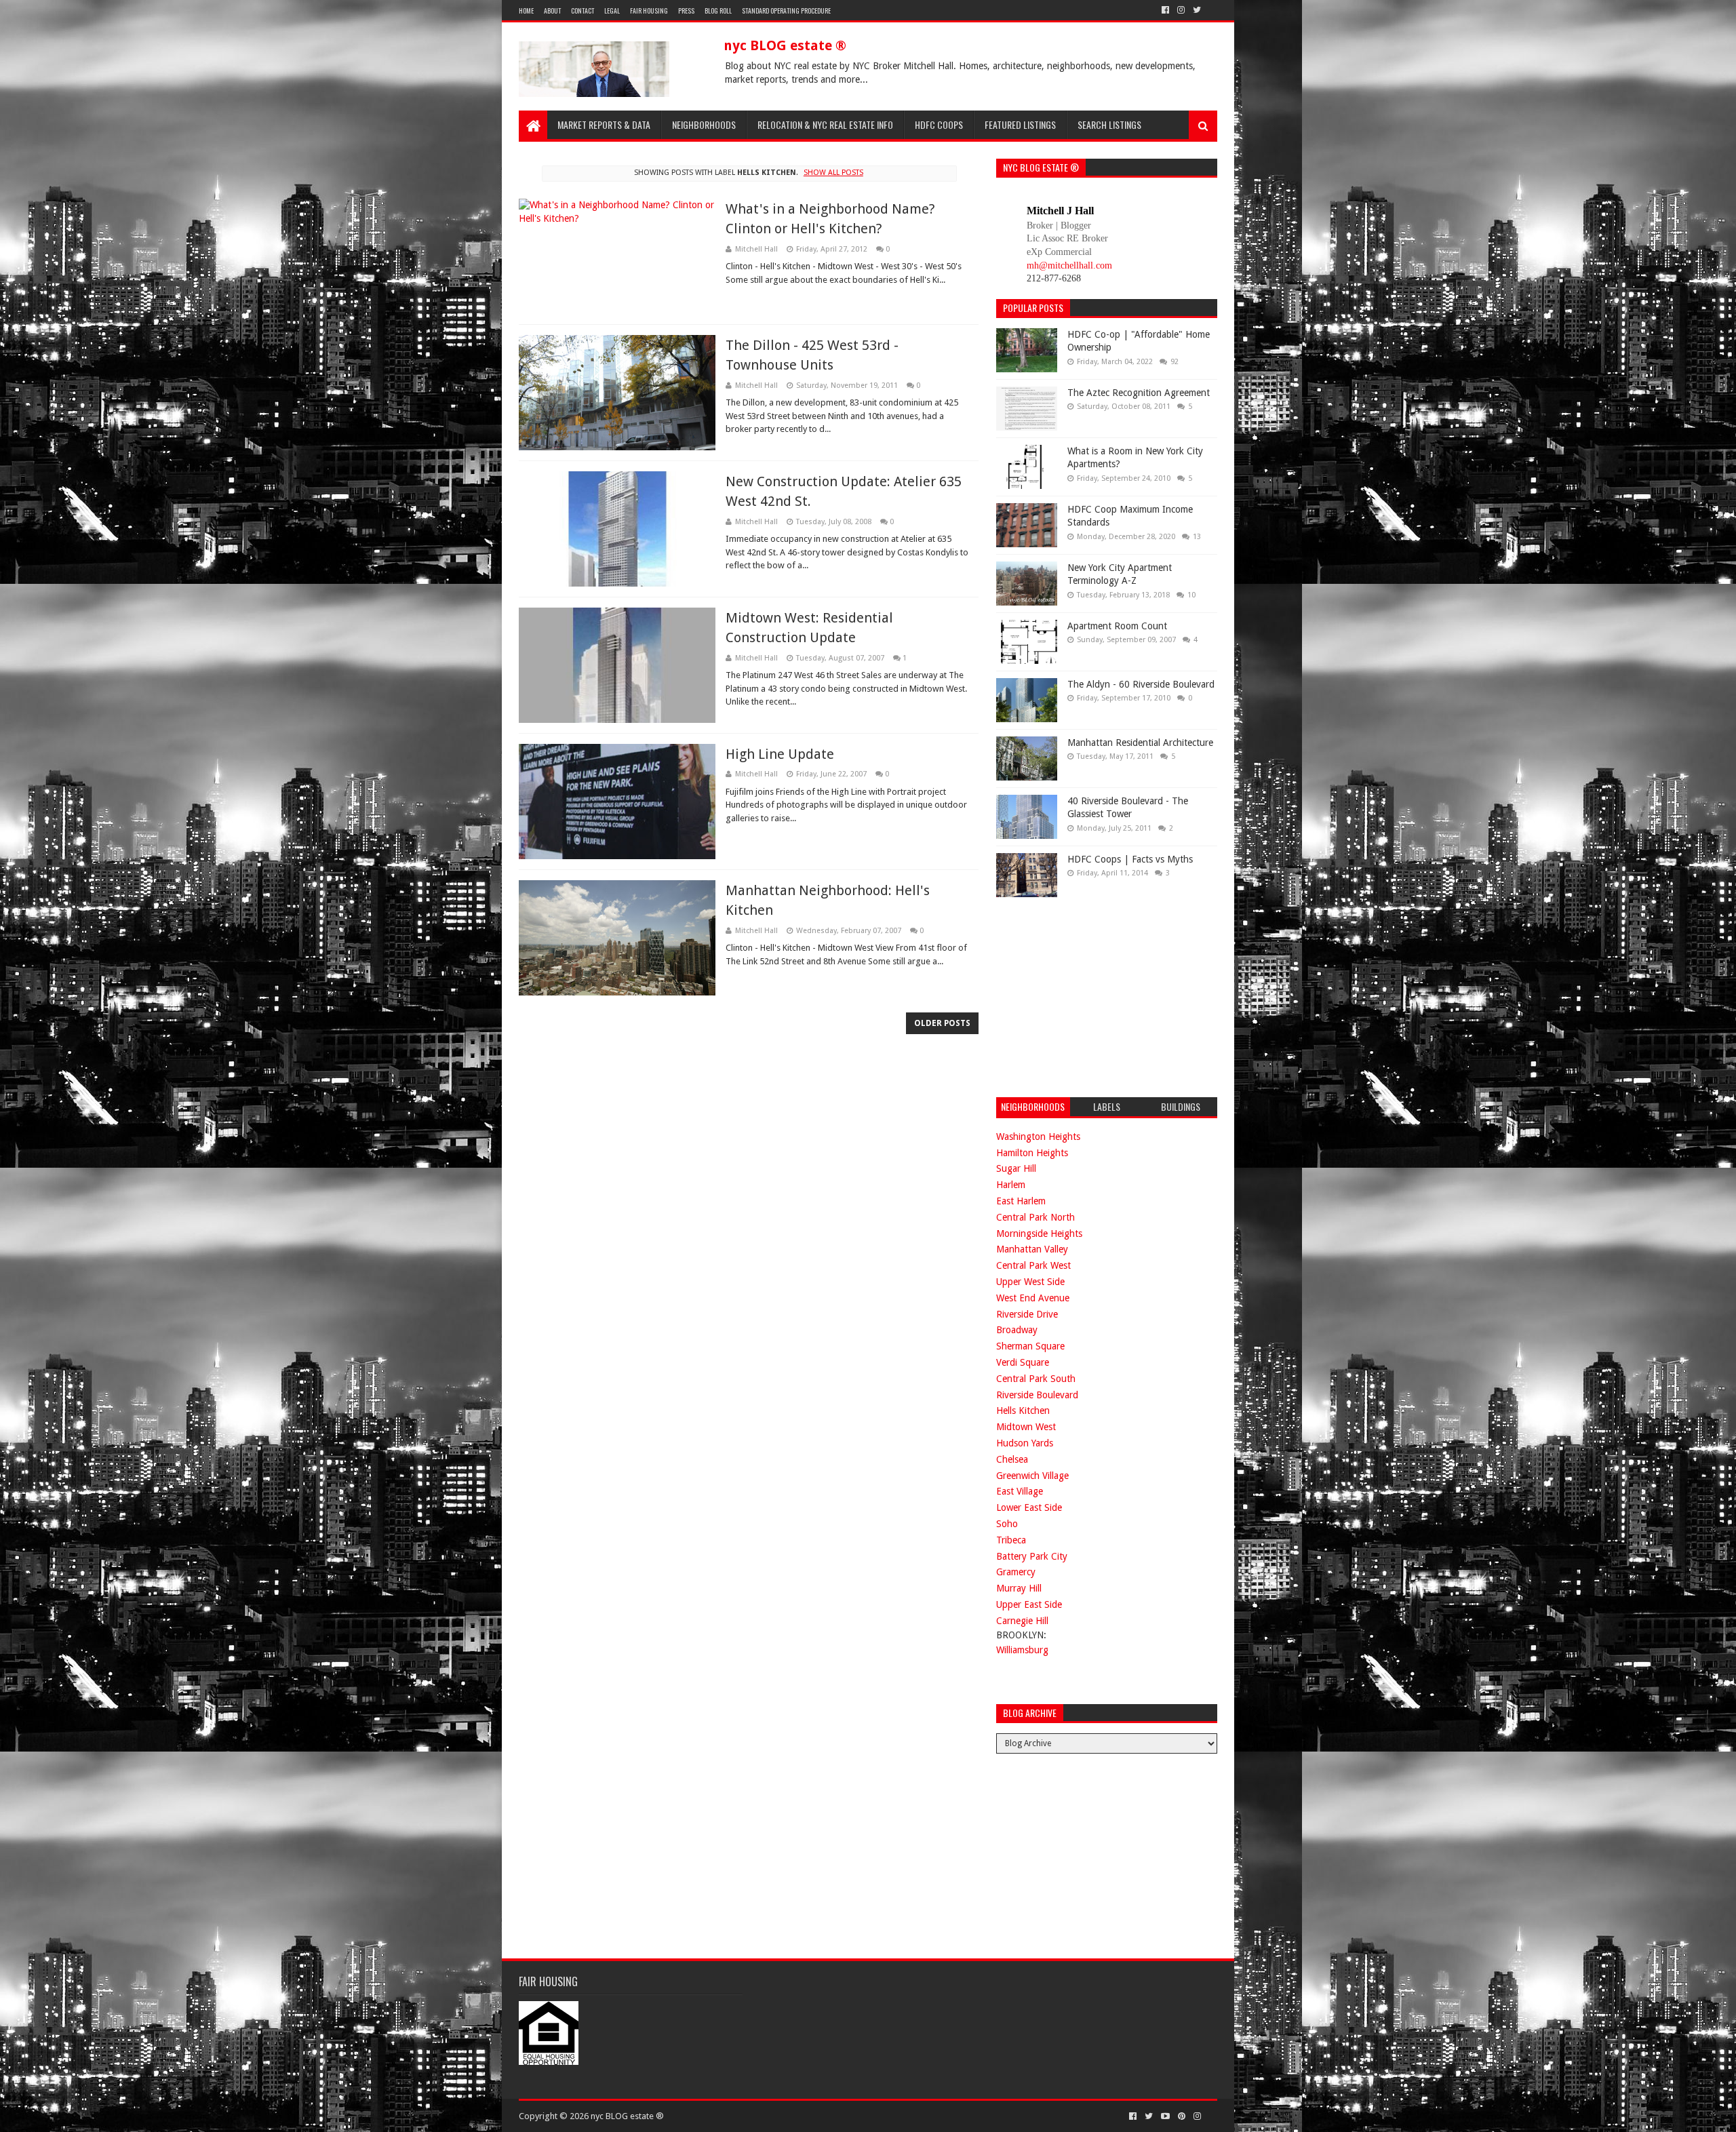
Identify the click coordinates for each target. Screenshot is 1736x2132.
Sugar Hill (1016, 1168)
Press (686, 11)
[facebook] (1165, 10)
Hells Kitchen (1023, 1410)
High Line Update (780, 754)
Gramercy (1016, 1572)
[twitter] (1197, 10)
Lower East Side (1029, 1507)
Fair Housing (649, 11)
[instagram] (1181, 10)
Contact (583, 11)
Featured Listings (1020, 124)
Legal (612, 11)
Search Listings (1109, 124)
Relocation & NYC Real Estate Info (825, 124)
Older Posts (942, 1023)
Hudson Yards (1025, 1443)
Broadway (1017, 1330)
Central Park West (1033, 1265)
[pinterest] (1182, 2116)
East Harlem (1021, 1201)
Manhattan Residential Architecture (1140, 743)
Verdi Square (1023, 1362)
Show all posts (833, 173)
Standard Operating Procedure (786, 11)
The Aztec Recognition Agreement (1139, 393)
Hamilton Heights (1032, 1153)
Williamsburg (1022, 1650)
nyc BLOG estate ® (785, 45)
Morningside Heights (1039, 1233)
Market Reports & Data (604, 124)
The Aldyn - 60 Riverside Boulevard (1141, 684)
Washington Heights (1038, 1137)
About (552, 11)
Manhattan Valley (1032, 1249)
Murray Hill (1019, 1588)
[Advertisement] (1098, 995)
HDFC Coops (939, 124)
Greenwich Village (1032, 1476)
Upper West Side (1030, 1282)
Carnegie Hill (1022, 1621)
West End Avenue (1033, 1298)
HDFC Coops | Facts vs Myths (1130, 859)
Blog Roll (718, 11)
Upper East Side (1029, 1604)
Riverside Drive (1027, 1314)
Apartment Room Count (1117, 626)
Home (526, 11)
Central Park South (1036, 1379)
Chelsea (1012, 1459)
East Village (1020, 1491)
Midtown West (1026, 1427)
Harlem (1011, 1185)
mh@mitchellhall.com (1069, 265)
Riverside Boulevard (1037, 1395)
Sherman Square (1030, 1346)
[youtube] (1165, 2116)
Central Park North (1035, 1217)
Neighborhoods (704, 124)
